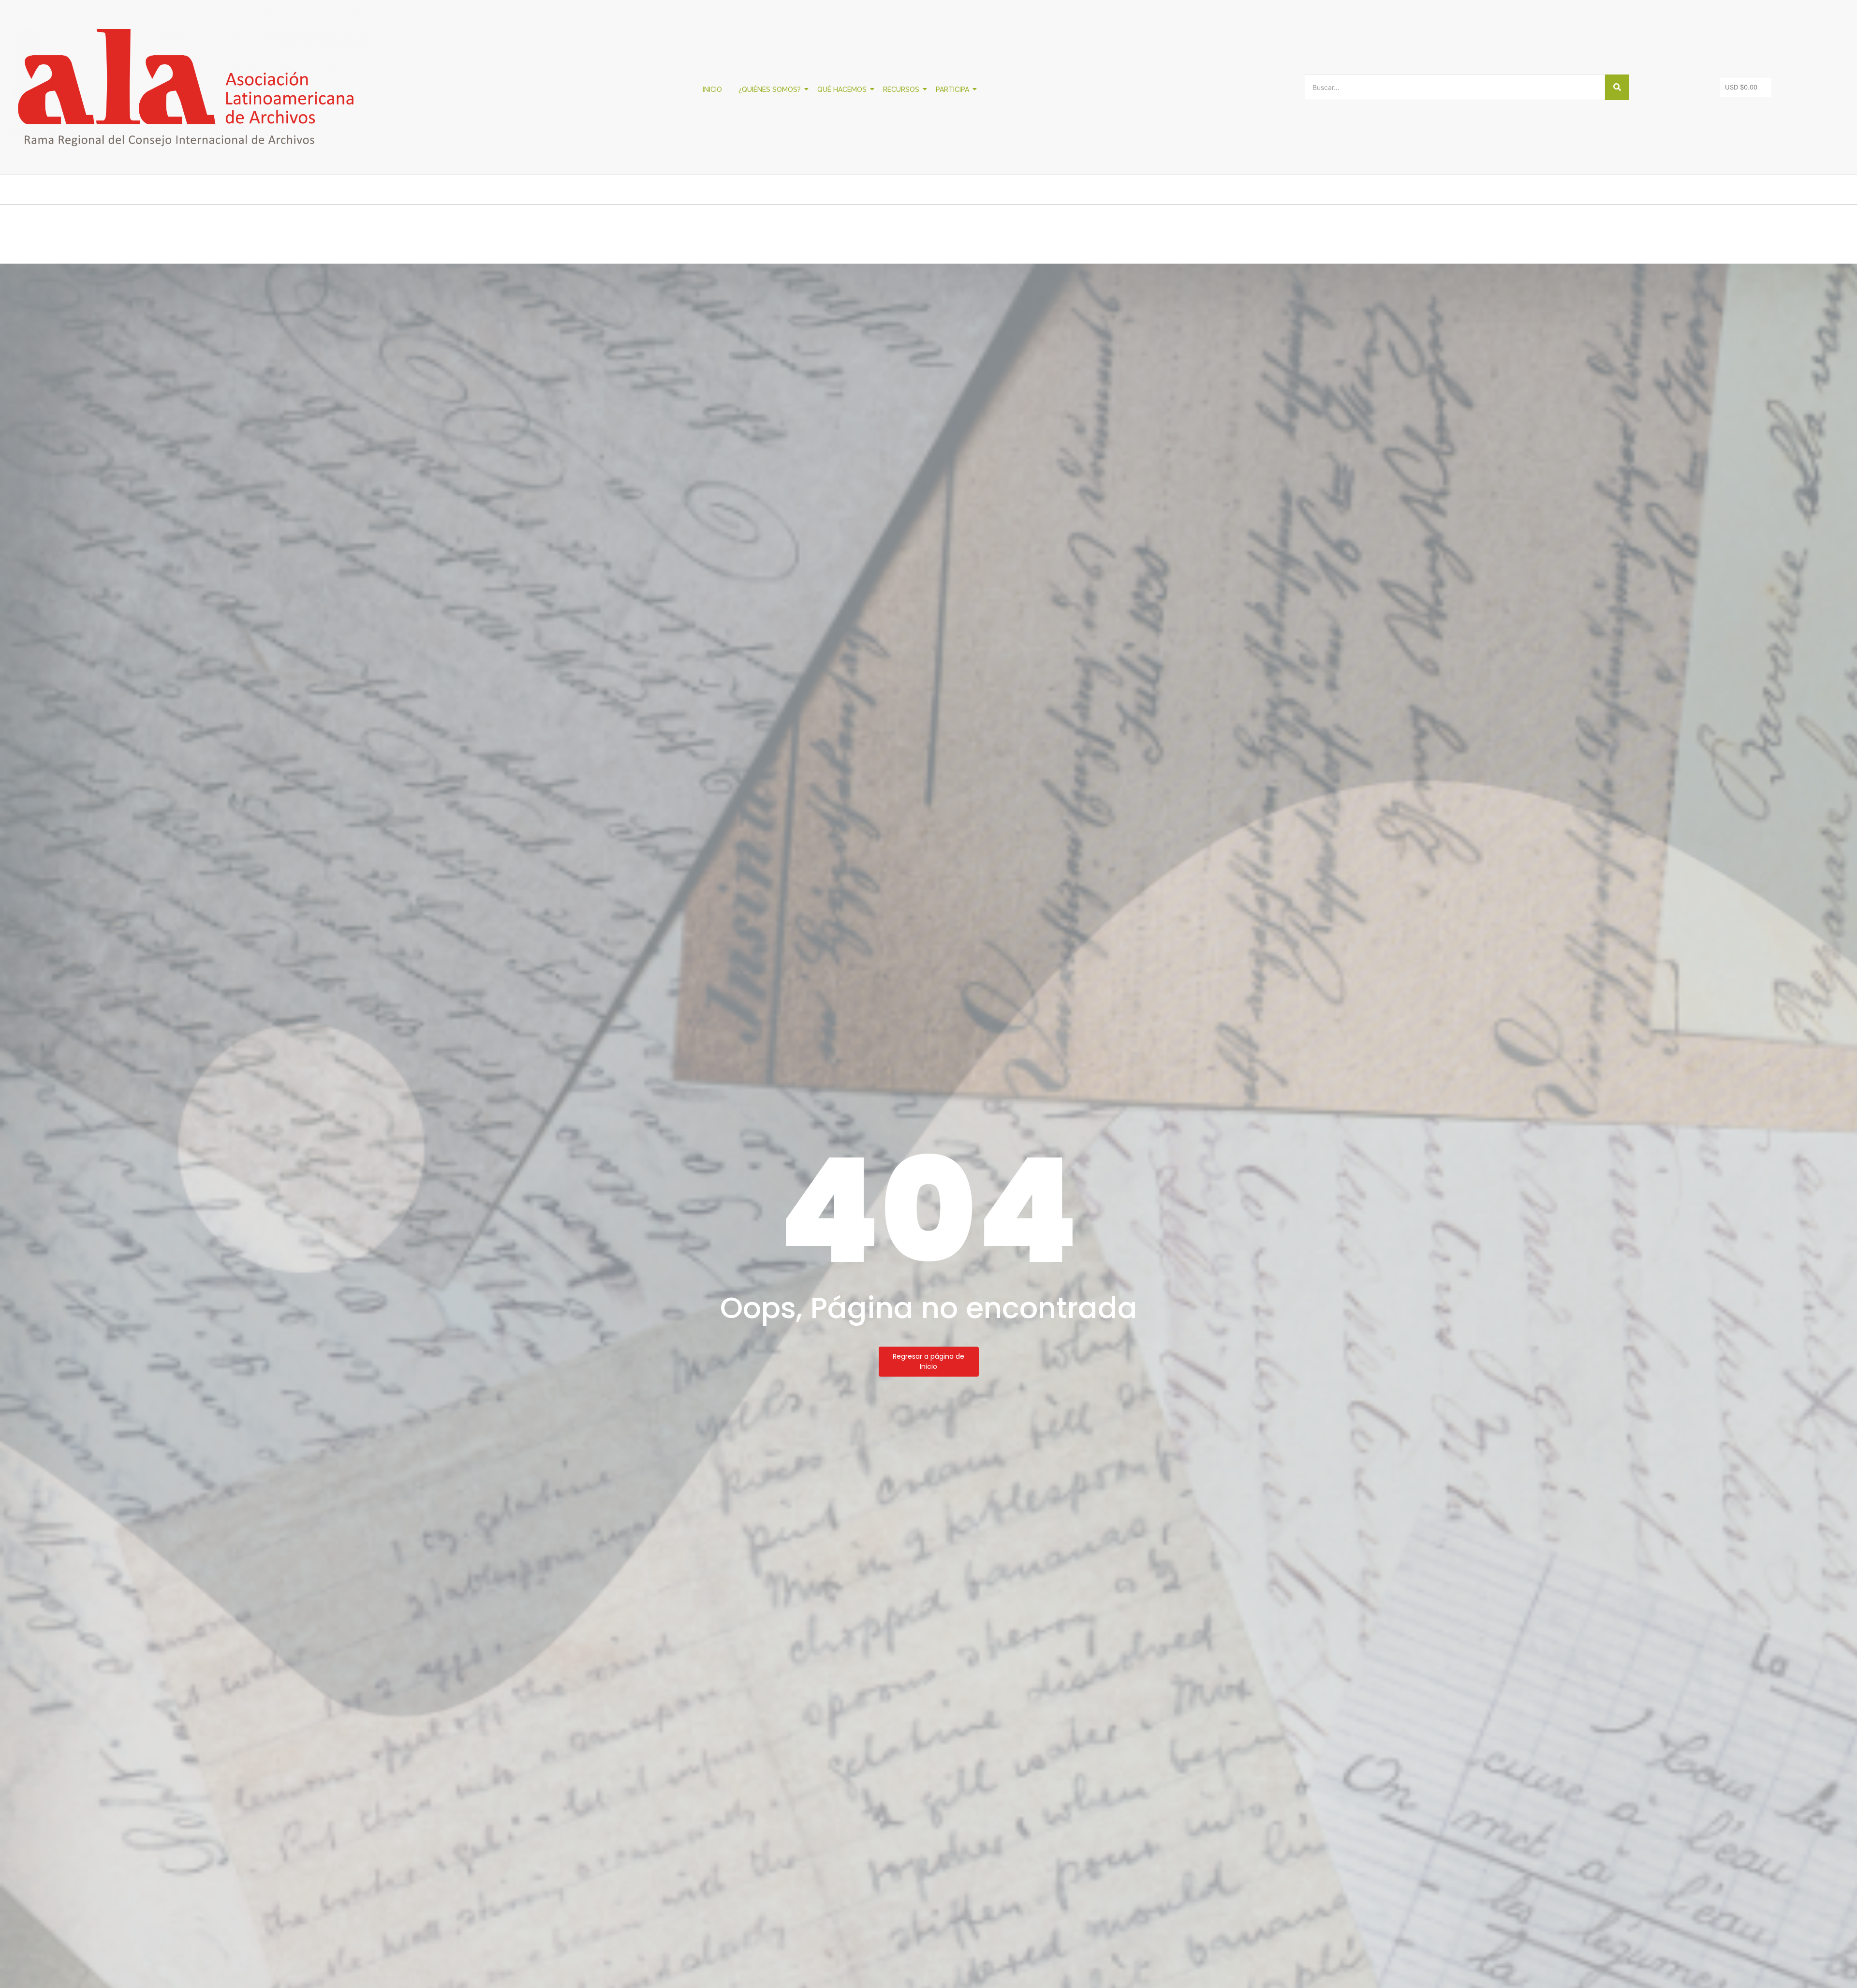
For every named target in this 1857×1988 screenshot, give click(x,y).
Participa (952, 89)
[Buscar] (1617, 87)
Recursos (901, 89)
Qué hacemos (842, 89)
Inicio (712, 89)
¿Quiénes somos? (770, 89)
